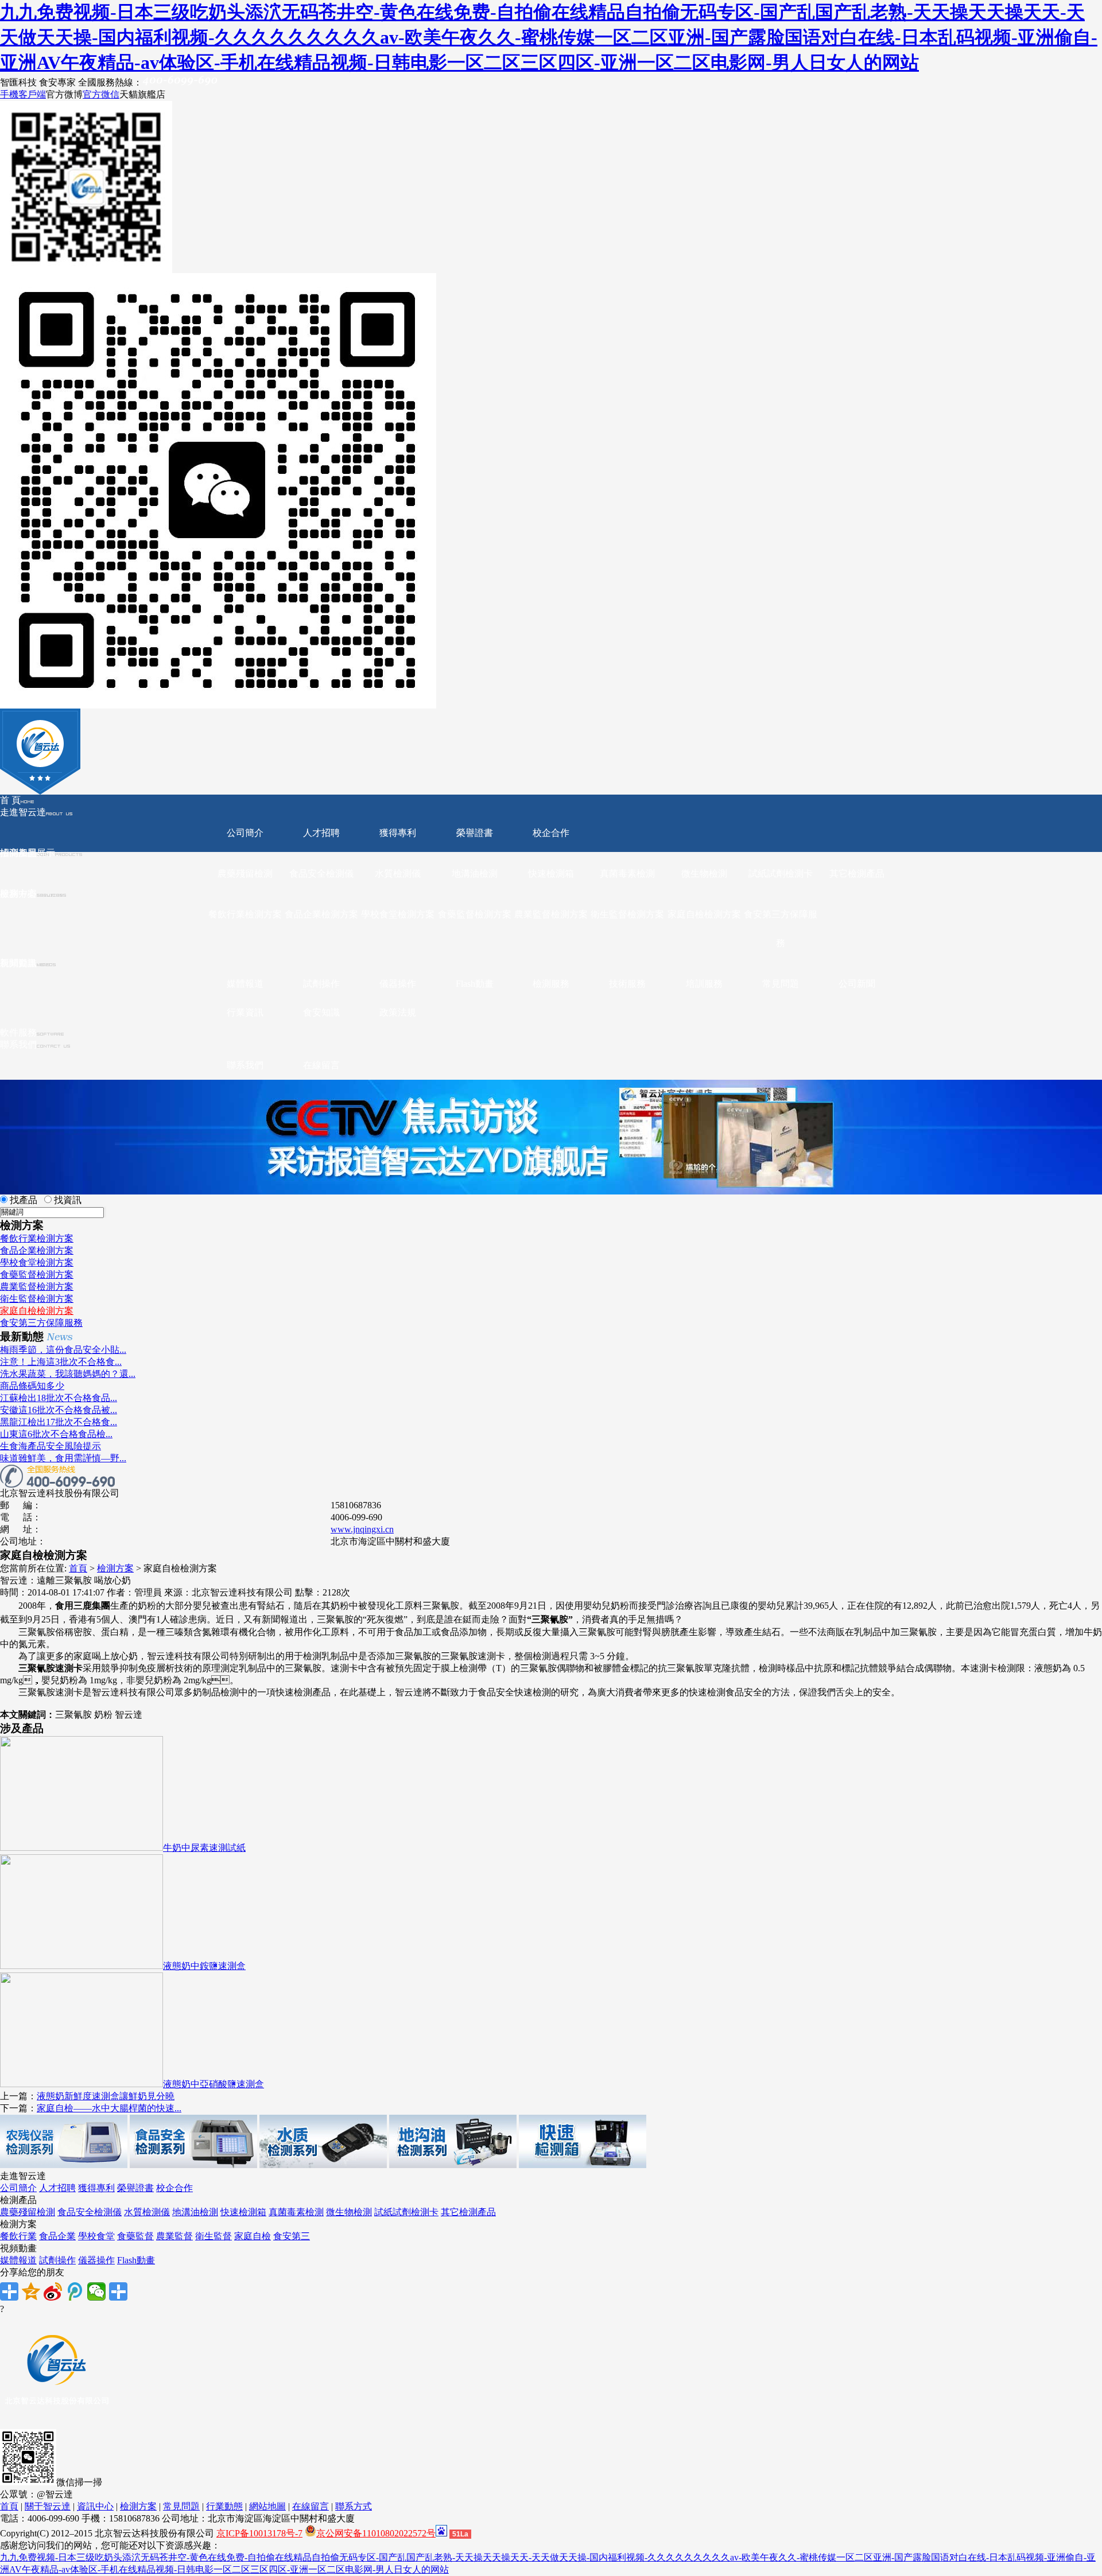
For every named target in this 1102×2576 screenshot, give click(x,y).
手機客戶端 (23, 94)
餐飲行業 (18, 2236)
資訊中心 (95, 2506)
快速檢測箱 (551, 873)
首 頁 (10, 800)
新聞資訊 (18, 963)
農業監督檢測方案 (551, 914)
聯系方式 (354, 2506)
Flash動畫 (475, 984)
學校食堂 (96, 2236)
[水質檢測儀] (323, 2165)
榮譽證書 (475, 833)
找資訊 (68, 1200)
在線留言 (321, 1065)
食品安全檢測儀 (321, 873)
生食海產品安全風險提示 (51, 1446)
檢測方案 (115, 1568)
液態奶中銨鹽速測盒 (204, 1966)
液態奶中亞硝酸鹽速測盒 (214, 2084)
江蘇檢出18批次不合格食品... (59, 1398)
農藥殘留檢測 (245, 873)
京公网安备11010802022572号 (376, 2533)
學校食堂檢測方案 (398, 914)
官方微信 (101, 94)
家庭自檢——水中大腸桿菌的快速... (109, 2108)
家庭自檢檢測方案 (704, 914)
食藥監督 (135, 2236)
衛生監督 (214, 2236)
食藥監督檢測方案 (475, 914)
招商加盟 (18, 853)
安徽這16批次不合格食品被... (59, 1410)
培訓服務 (704, 984)
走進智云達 (23, 812)
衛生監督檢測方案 (627, 914)
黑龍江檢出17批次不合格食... (59, 1422)
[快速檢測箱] (583, 2165)
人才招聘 (321, 833)
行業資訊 (245, 1012)
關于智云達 (48, 2506)
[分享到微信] (96, 2291)
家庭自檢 (253, 2236)
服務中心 (18, 894)
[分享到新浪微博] (53, 2291)
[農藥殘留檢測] (64, 2165)
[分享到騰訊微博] (75, 2291)
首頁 (78, 1568)
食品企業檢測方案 (321, 914)
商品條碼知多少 (32, 1386)
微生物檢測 (704, 873)
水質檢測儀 (398, 873)
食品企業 (57, 2236)
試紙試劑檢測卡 (781, 873)
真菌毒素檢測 (627, 873)
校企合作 (551, 833)
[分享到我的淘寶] (118, 2291)
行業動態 (224, 2506)
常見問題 (781, 984)
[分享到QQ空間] (31, 2291)
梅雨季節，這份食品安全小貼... (63, 1350)
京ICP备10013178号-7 (259, 2533)
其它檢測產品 (857, 873)
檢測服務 (551, 984)
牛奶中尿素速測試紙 (204, 1848)
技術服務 (627, 984)
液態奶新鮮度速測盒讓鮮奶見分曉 (106, 2096)
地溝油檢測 (475, 873)
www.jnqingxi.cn (362, 1529)
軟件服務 (18, 1032)
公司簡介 (245, 833)
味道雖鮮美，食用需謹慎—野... (63, 1458)
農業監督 (174, 2236)
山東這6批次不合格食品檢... (56, 1434)
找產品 (24, 1200)
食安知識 (321, 1012)
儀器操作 (398, 984)
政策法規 (398, 1012)
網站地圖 (267, 2506)
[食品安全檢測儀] (193, 2165)
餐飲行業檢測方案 (245, 914)
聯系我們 (18, 1044)
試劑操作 (321, 984)
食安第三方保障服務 (781, 929)
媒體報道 (245, 984)
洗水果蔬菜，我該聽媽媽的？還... (68, 1374)
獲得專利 (398, 833)
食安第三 (292, 2236)
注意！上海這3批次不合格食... (61, 1362)
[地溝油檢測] (453, 2165)
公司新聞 (857, 984)
